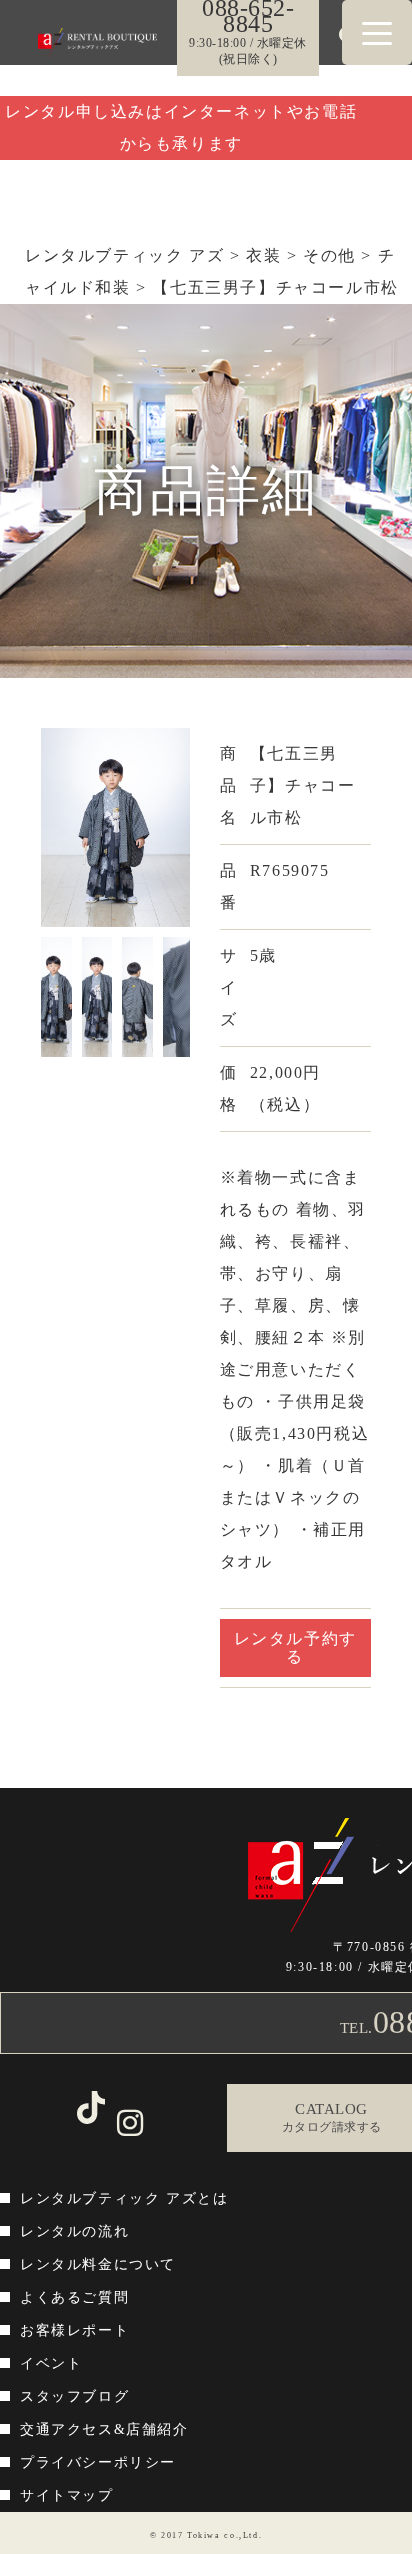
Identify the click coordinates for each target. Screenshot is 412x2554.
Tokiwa (204, 2535)
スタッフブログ (74, 2396)
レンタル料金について (98, 2264)
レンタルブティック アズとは (124, 2198)
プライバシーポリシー (98, 2462)
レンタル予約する (295, 1647)
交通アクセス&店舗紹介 (104, 2429)
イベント (51, 2363)
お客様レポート (74, 2330)
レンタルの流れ (74, 2231)
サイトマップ (67, 2495)
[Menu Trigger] (377, 32)
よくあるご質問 (74, 2297)
